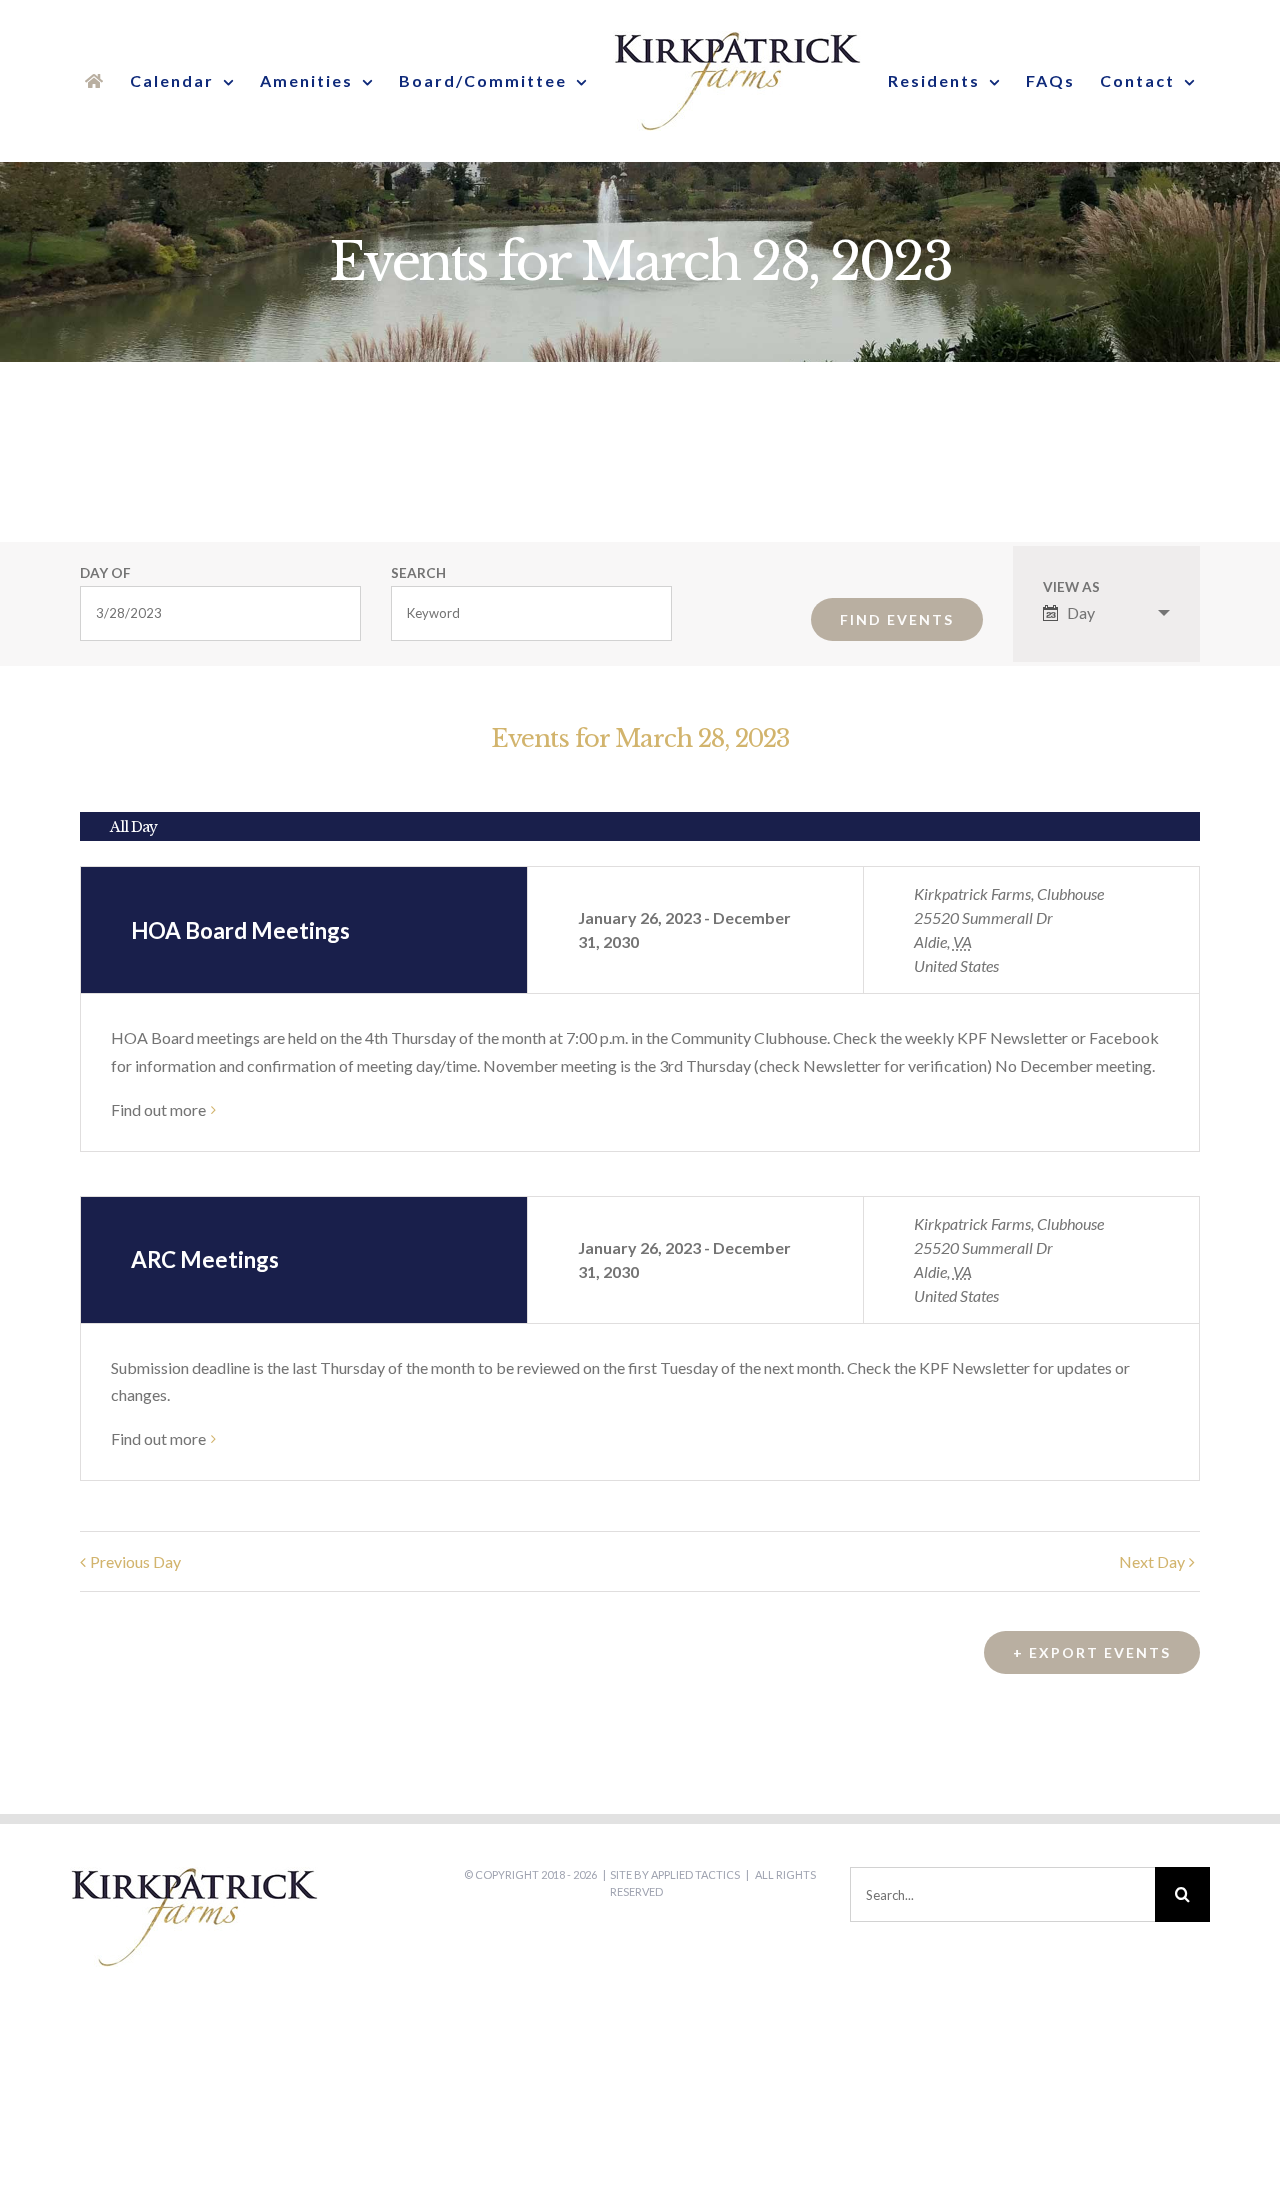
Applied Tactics (695, 1874)
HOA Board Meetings (240, 930)
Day (1081, 612)
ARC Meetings (205, 1259)
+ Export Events (1092, 1652)
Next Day (1152, 1561)
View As (1071, 588)
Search (418, 574)
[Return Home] (102, 81)
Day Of (105, 574)
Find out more (158, 1109)
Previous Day (135, 1561)
